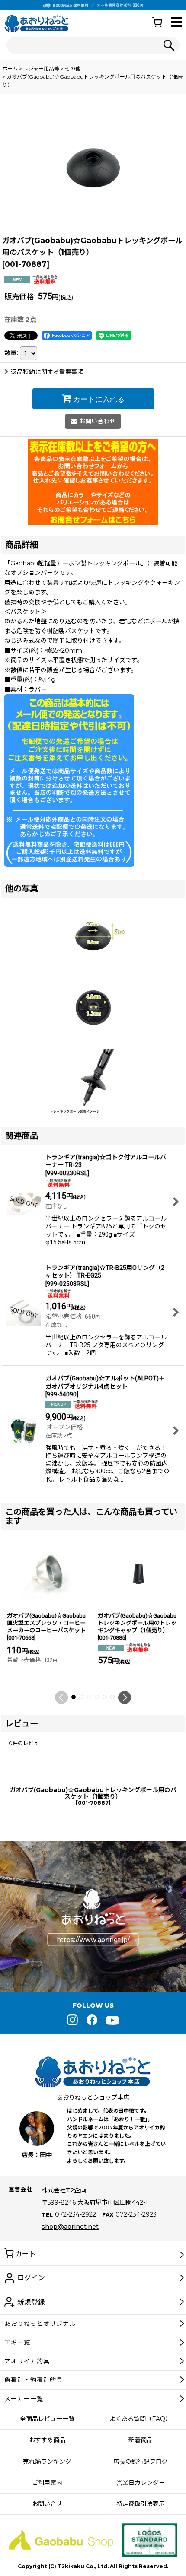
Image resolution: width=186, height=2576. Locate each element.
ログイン (31, 2278)
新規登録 (31, 2302)
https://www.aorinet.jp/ (93, 1940)
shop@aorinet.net (70, 2227)
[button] (176, 23)
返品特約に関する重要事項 (47, 372)
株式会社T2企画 (64, 2190)
